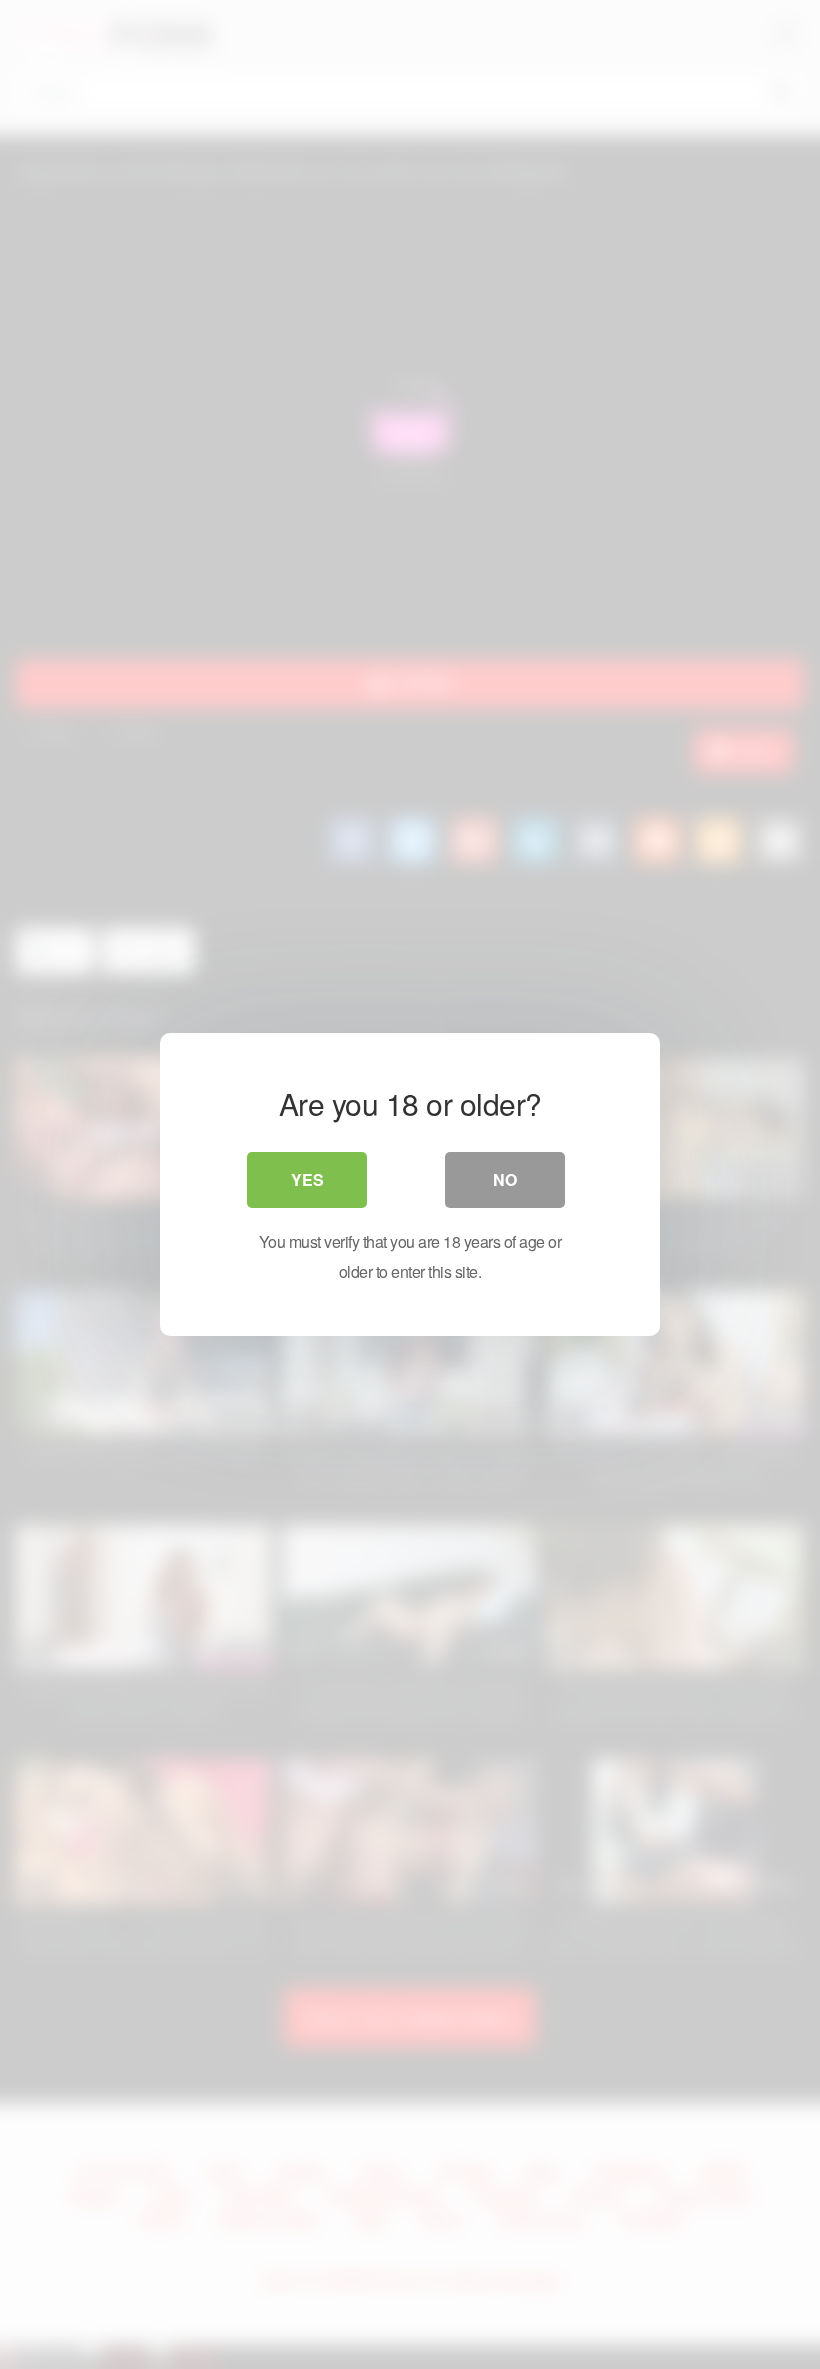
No (505, 1179)
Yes (307, 1179)
